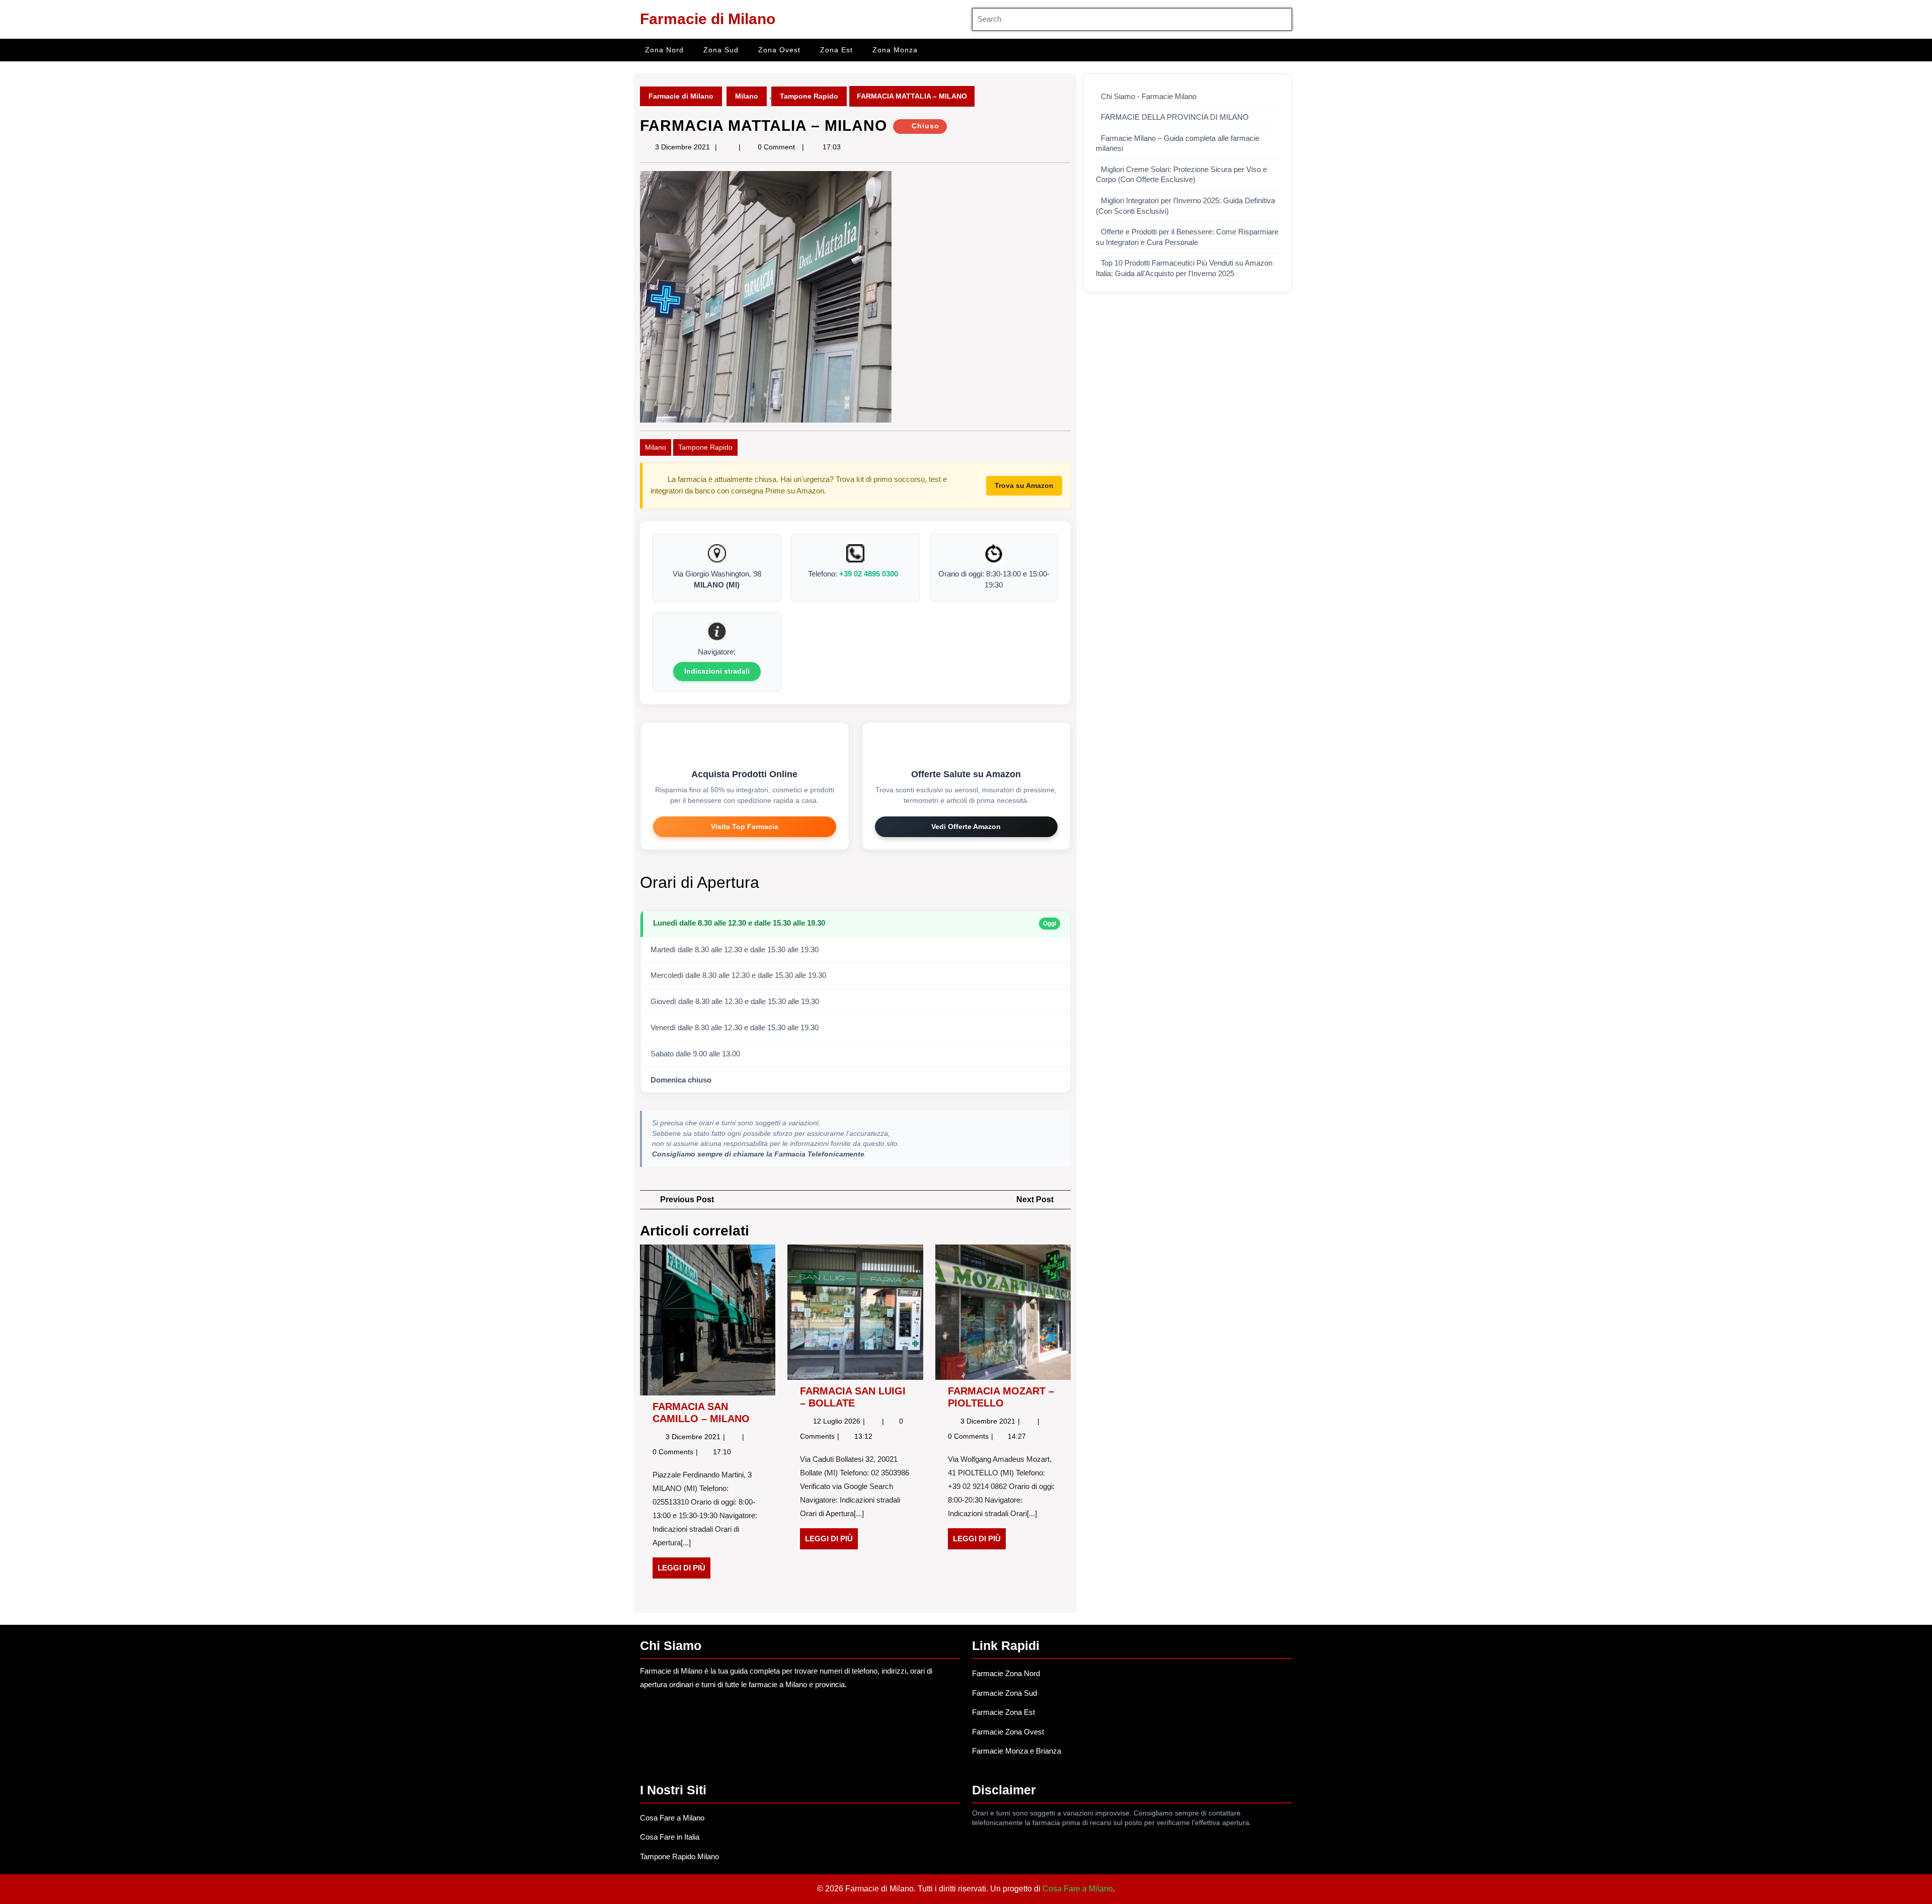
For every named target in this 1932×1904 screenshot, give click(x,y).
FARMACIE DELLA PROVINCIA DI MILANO (1175, 117)
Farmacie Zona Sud (1004, 1693)
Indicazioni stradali (717, 671)
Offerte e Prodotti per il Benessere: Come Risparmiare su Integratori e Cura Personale (1187, 237)
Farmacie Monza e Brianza (1017, 1751)
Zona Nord (664, 50)
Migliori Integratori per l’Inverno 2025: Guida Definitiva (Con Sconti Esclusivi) (1185, 206)
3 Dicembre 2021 (682, 147)
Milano (747, 96)
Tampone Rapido (809, 96)
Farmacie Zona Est (1003, 1712)
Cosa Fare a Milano (672, 1818)
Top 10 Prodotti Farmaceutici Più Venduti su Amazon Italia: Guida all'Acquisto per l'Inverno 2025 (1184, 268)
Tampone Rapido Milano (679, 1856)
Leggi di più (684, 1571)
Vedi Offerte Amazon (966, 826)
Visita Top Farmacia (745, 826)
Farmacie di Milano (708, 19)
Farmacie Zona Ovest (1008, 1732)
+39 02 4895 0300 (869, 574)
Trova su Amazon (1024, 485)
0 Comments (674, 1452)
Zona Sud (721, 50)
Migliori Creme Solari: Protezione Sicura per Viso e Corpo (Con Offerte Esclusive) (1181, 175)
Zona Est (836, 50)
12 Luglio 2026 (838, 1421)
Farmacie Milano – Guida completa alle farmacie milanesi (1178, 144)
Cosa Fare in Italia (670, 1837)
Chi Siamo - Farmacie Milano (1149, 97)
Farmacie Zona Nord (1006, 1673)
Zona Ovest (779, 50)
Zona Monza (895, 50)
